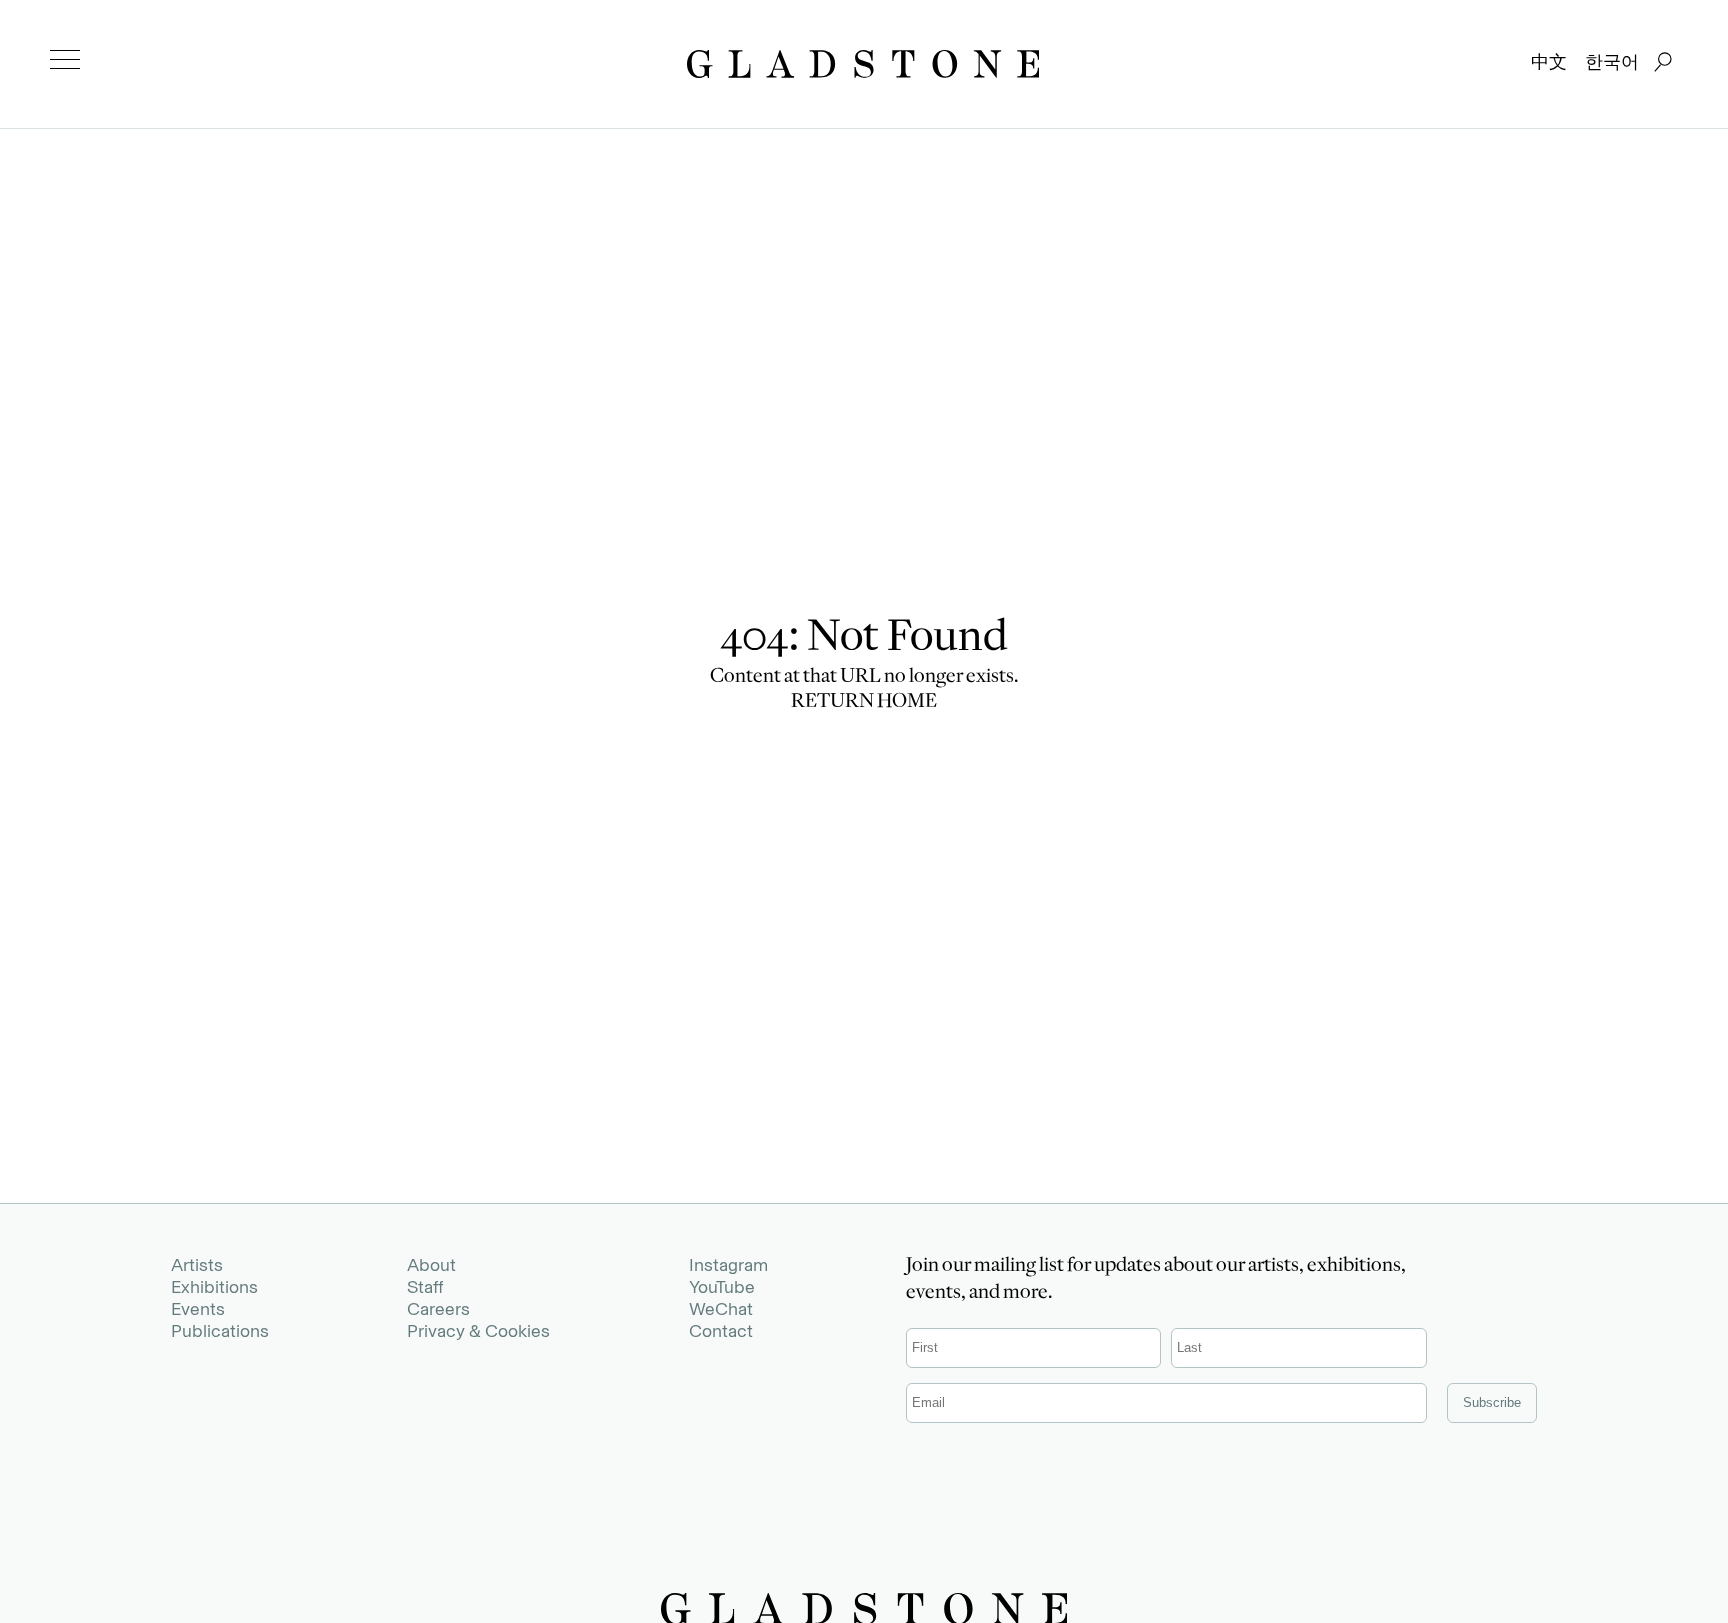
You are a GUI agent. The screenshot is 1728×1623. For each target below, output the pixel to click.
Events (198, 1309)
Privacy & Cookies (478, 1331)
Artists (197, 1265)
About (431, 1265)
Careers (438, 1309)
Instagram (728, 1265)
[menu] (65, 60)
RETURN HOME (864, 703)
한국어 (1612, 62)
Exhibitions (214, 1287)
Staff (425, 1287)
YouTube (722, 1287)
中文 (1549, 62)
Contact (721, 1331)
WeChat (721, 1309)
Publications (220, 1331)
